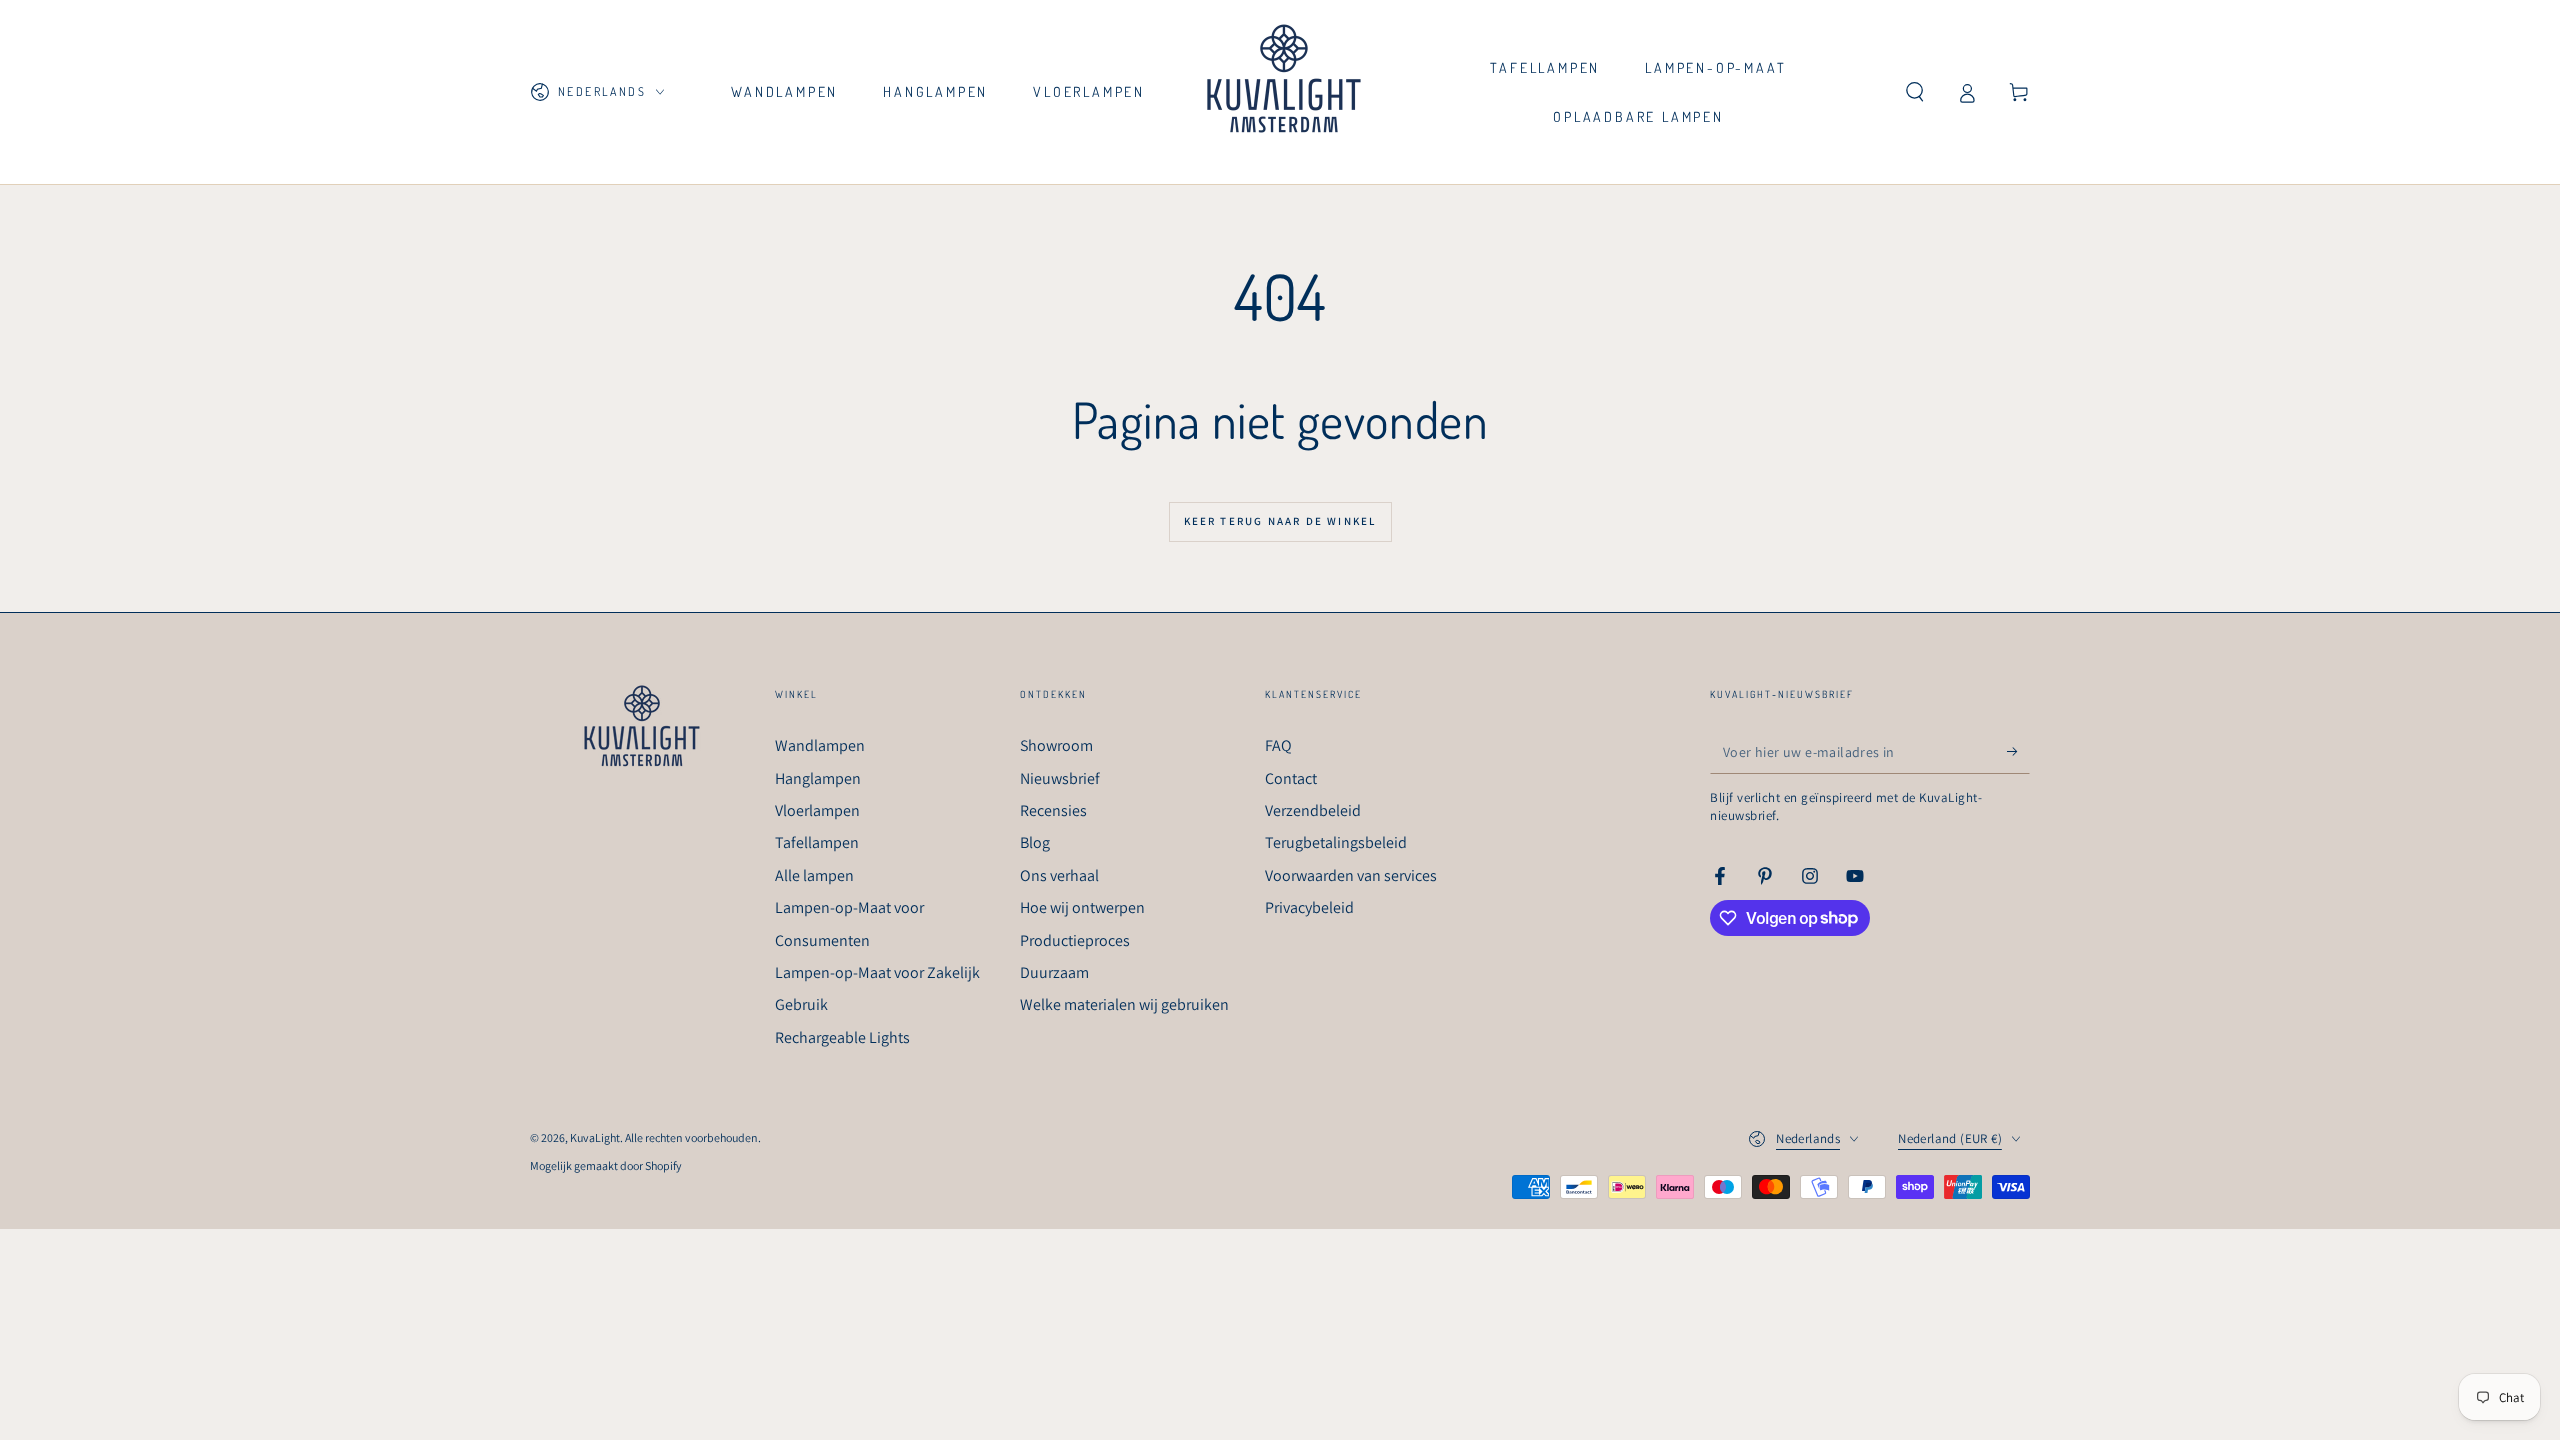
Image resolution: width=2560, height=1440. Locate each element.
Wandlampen (820, 745)
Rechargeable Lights (842, 1037)
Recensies (1053, 810)
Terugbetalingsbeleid (1336, 842)
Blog (1035, 842)
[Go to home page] (1284, 92)
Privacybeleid (1309, 907)
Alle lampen (814, 875)
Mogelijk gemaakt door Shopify (606, 1165)
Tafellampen (817, 842)
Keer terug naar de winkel (1280, 521)
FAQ (1278, 745)
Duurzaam (1054, 972)
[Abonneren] (2018, 751)
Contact (1291, 778)
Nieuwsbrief (1060, 778)
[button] (1915, 92)
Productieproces (1075, 940)
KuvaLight (595, 1137)
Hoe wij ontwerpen (1082, 907)
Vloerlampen (817, 810)
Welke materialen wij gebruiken (1124, 1004)
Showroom (1056, 745)
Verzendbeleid (1313, 810)
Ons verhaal (1059, 875)
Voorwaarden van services (1351, 875)
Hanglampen (818, 778)
